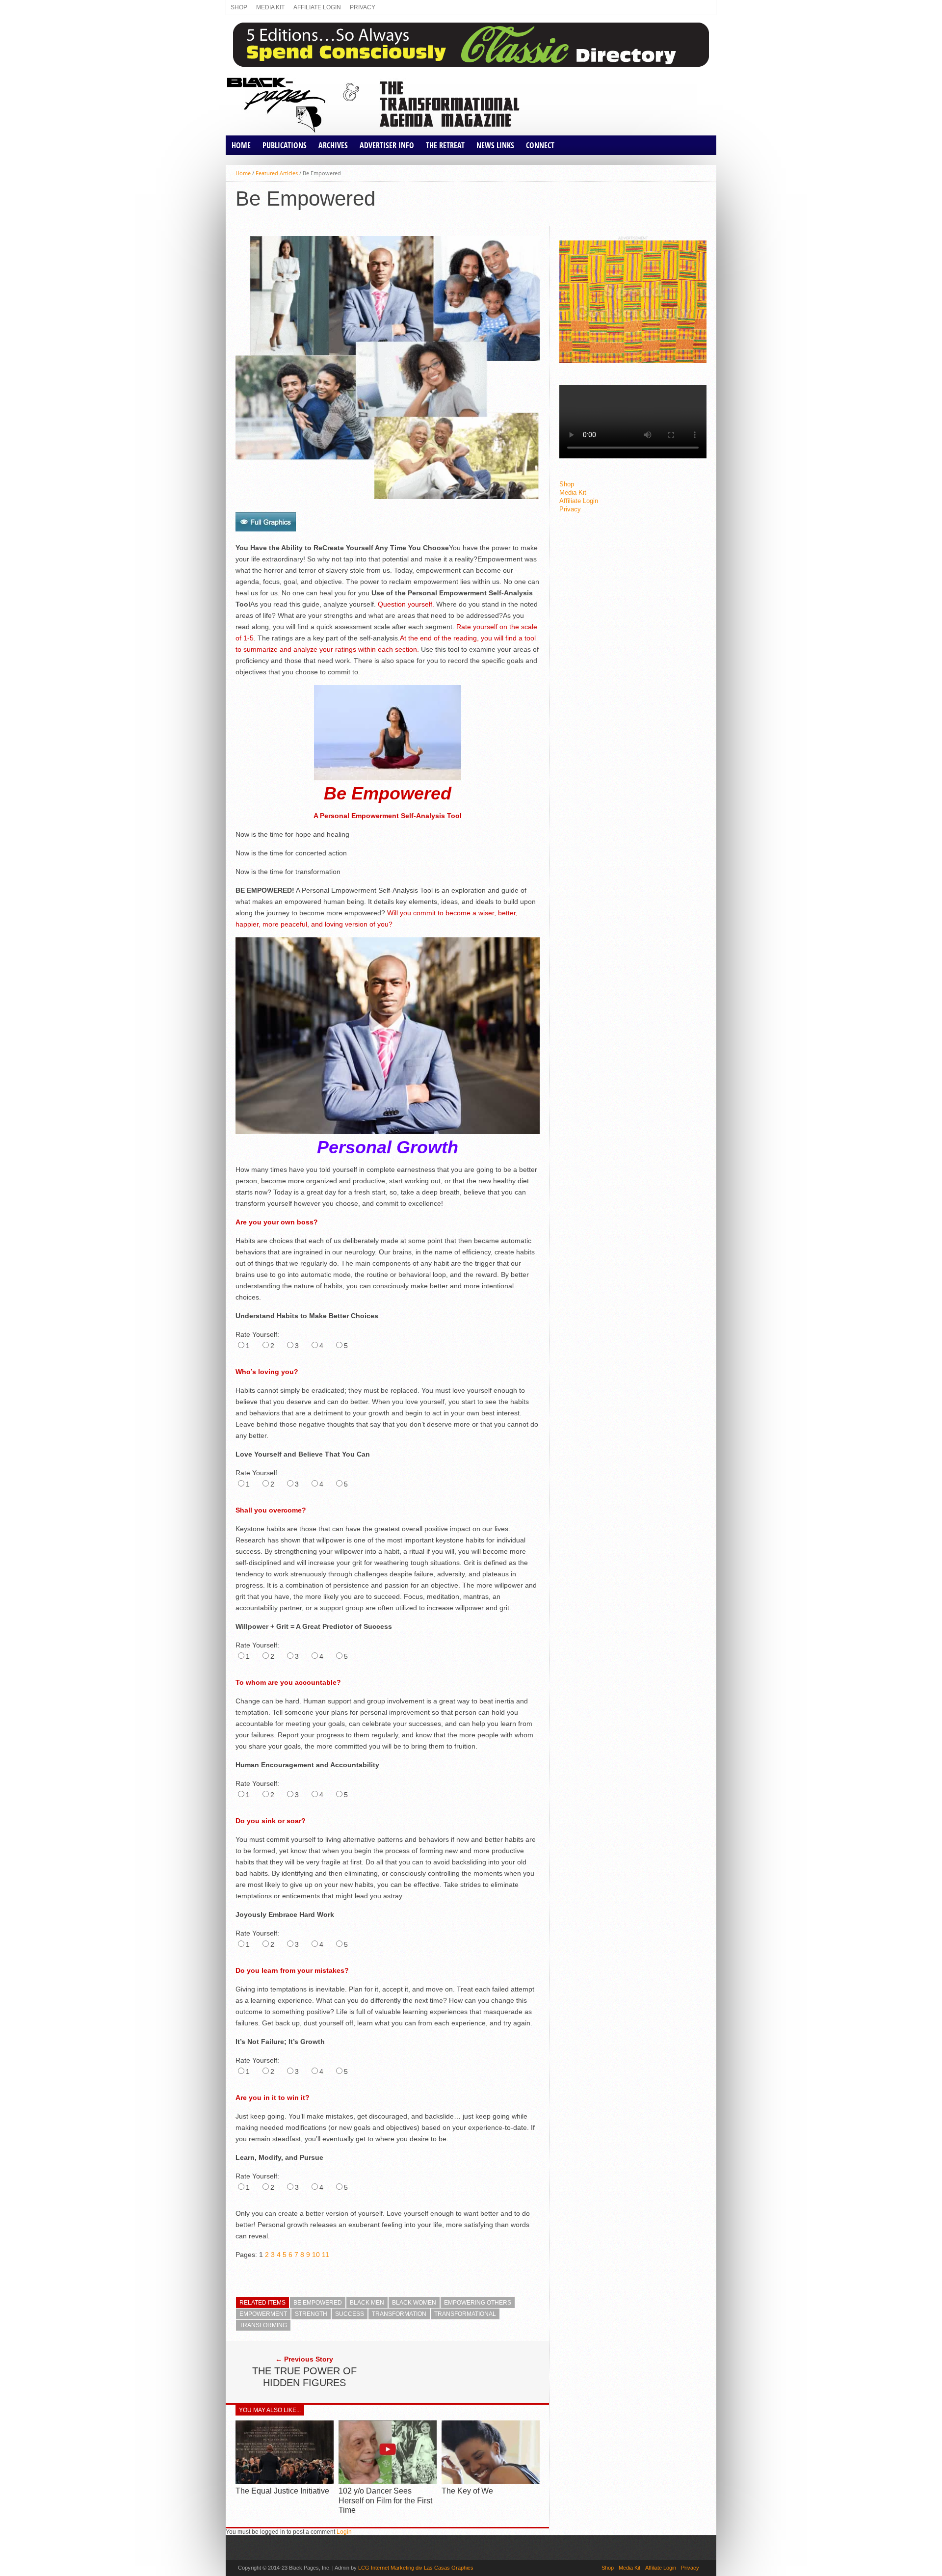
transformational (465, 2314)
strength (311, 2314)
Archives (333, 145)
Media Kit (270, 7)
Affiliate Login (317, 7)
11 (326, 2255)
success (350, 2314)
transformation (399, 2314)
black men (367, 2303)
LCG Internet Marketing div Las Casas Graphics (416, 2568)
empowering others (478, 2303)
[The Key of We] (491, 2482)
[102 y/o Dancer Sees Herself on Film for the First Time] (388, 2482)
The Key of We (467, 2491)
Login (344, 2532)
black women (414, 2303)
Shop (239, 7)
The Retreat (445, 145)
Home (241, 145)
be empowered (318, 2303)
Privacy (363, 7)
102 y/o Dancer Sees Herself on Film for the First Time (385, 2500)
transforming (263, 2325)
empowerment (263, 2314)
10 (316, 2255)
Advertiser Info (387, 145)
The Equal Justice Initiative (282, 2491)
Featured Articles (277, 173)
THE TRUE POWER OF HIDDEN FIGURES (304, 2377)
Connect (540, 145)
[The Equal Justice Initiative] (285, 2482)
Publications (285, 145)
